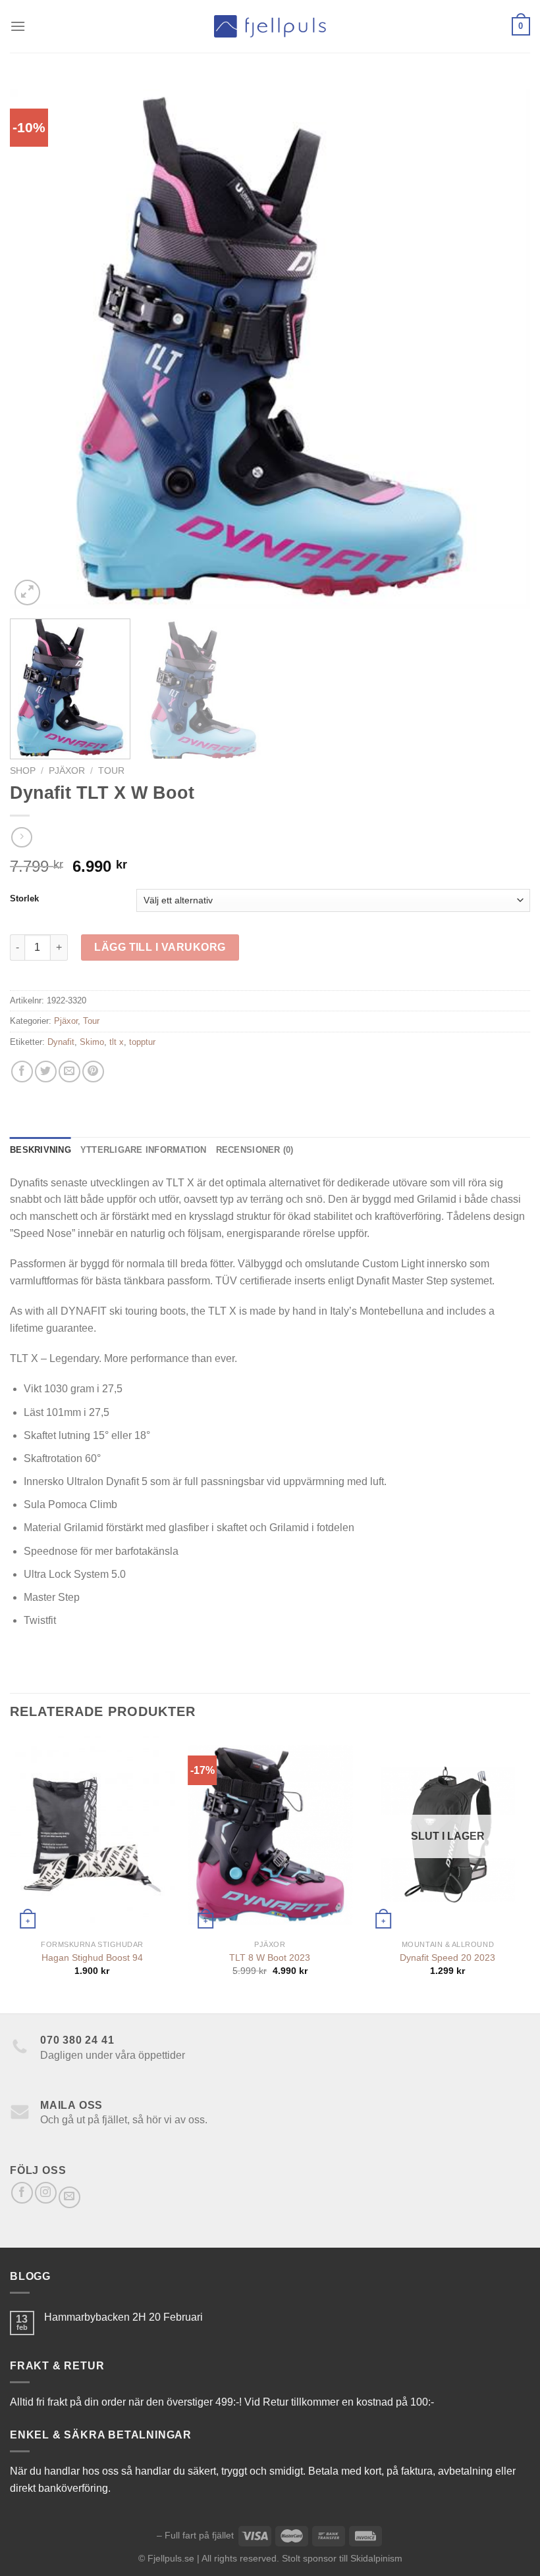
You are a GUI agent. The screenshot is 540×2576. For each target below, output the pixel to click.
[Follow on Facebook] (22, 2193)
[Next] (503, 349)
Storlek (24, 899)
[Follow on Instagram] (46, 2193)
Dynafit (61, 1042)
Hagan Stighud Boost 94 (92, 1957)
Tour (111, 771)
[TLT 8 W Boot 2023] (270, 1834)
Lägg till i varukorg (160, 947)
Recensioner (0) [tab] (255, 1150)
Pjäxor (67, 771)
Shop (23, 771)
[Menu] (18, 26)
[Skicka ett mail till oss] (69, 2197)
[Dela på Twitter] (46, 1072)
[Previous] (37, 349)
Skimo (92, 1042)
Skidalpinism (376, 2558)
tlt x (117, 1042)
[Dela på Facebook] (22, 1072)
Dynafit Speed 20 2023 (447, 1957)
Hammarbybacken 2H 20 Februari (123, 2317)
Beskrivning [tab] (40, 1150)
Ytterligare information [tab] (144, 1150)
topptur (142, 1042)
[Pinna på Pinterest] (93, 1072)
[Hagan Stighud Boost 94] (92, 1834)
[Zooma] (27, 593)
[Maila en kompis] (69, 1072)
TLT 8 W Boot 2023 (270, 1957)
